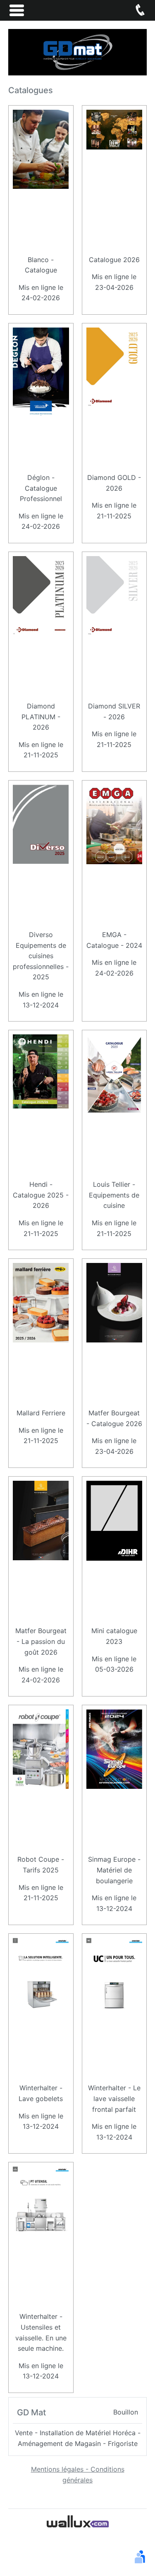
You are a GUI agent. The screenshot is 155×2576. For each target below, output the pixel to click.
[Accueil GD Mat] (77, 51)
